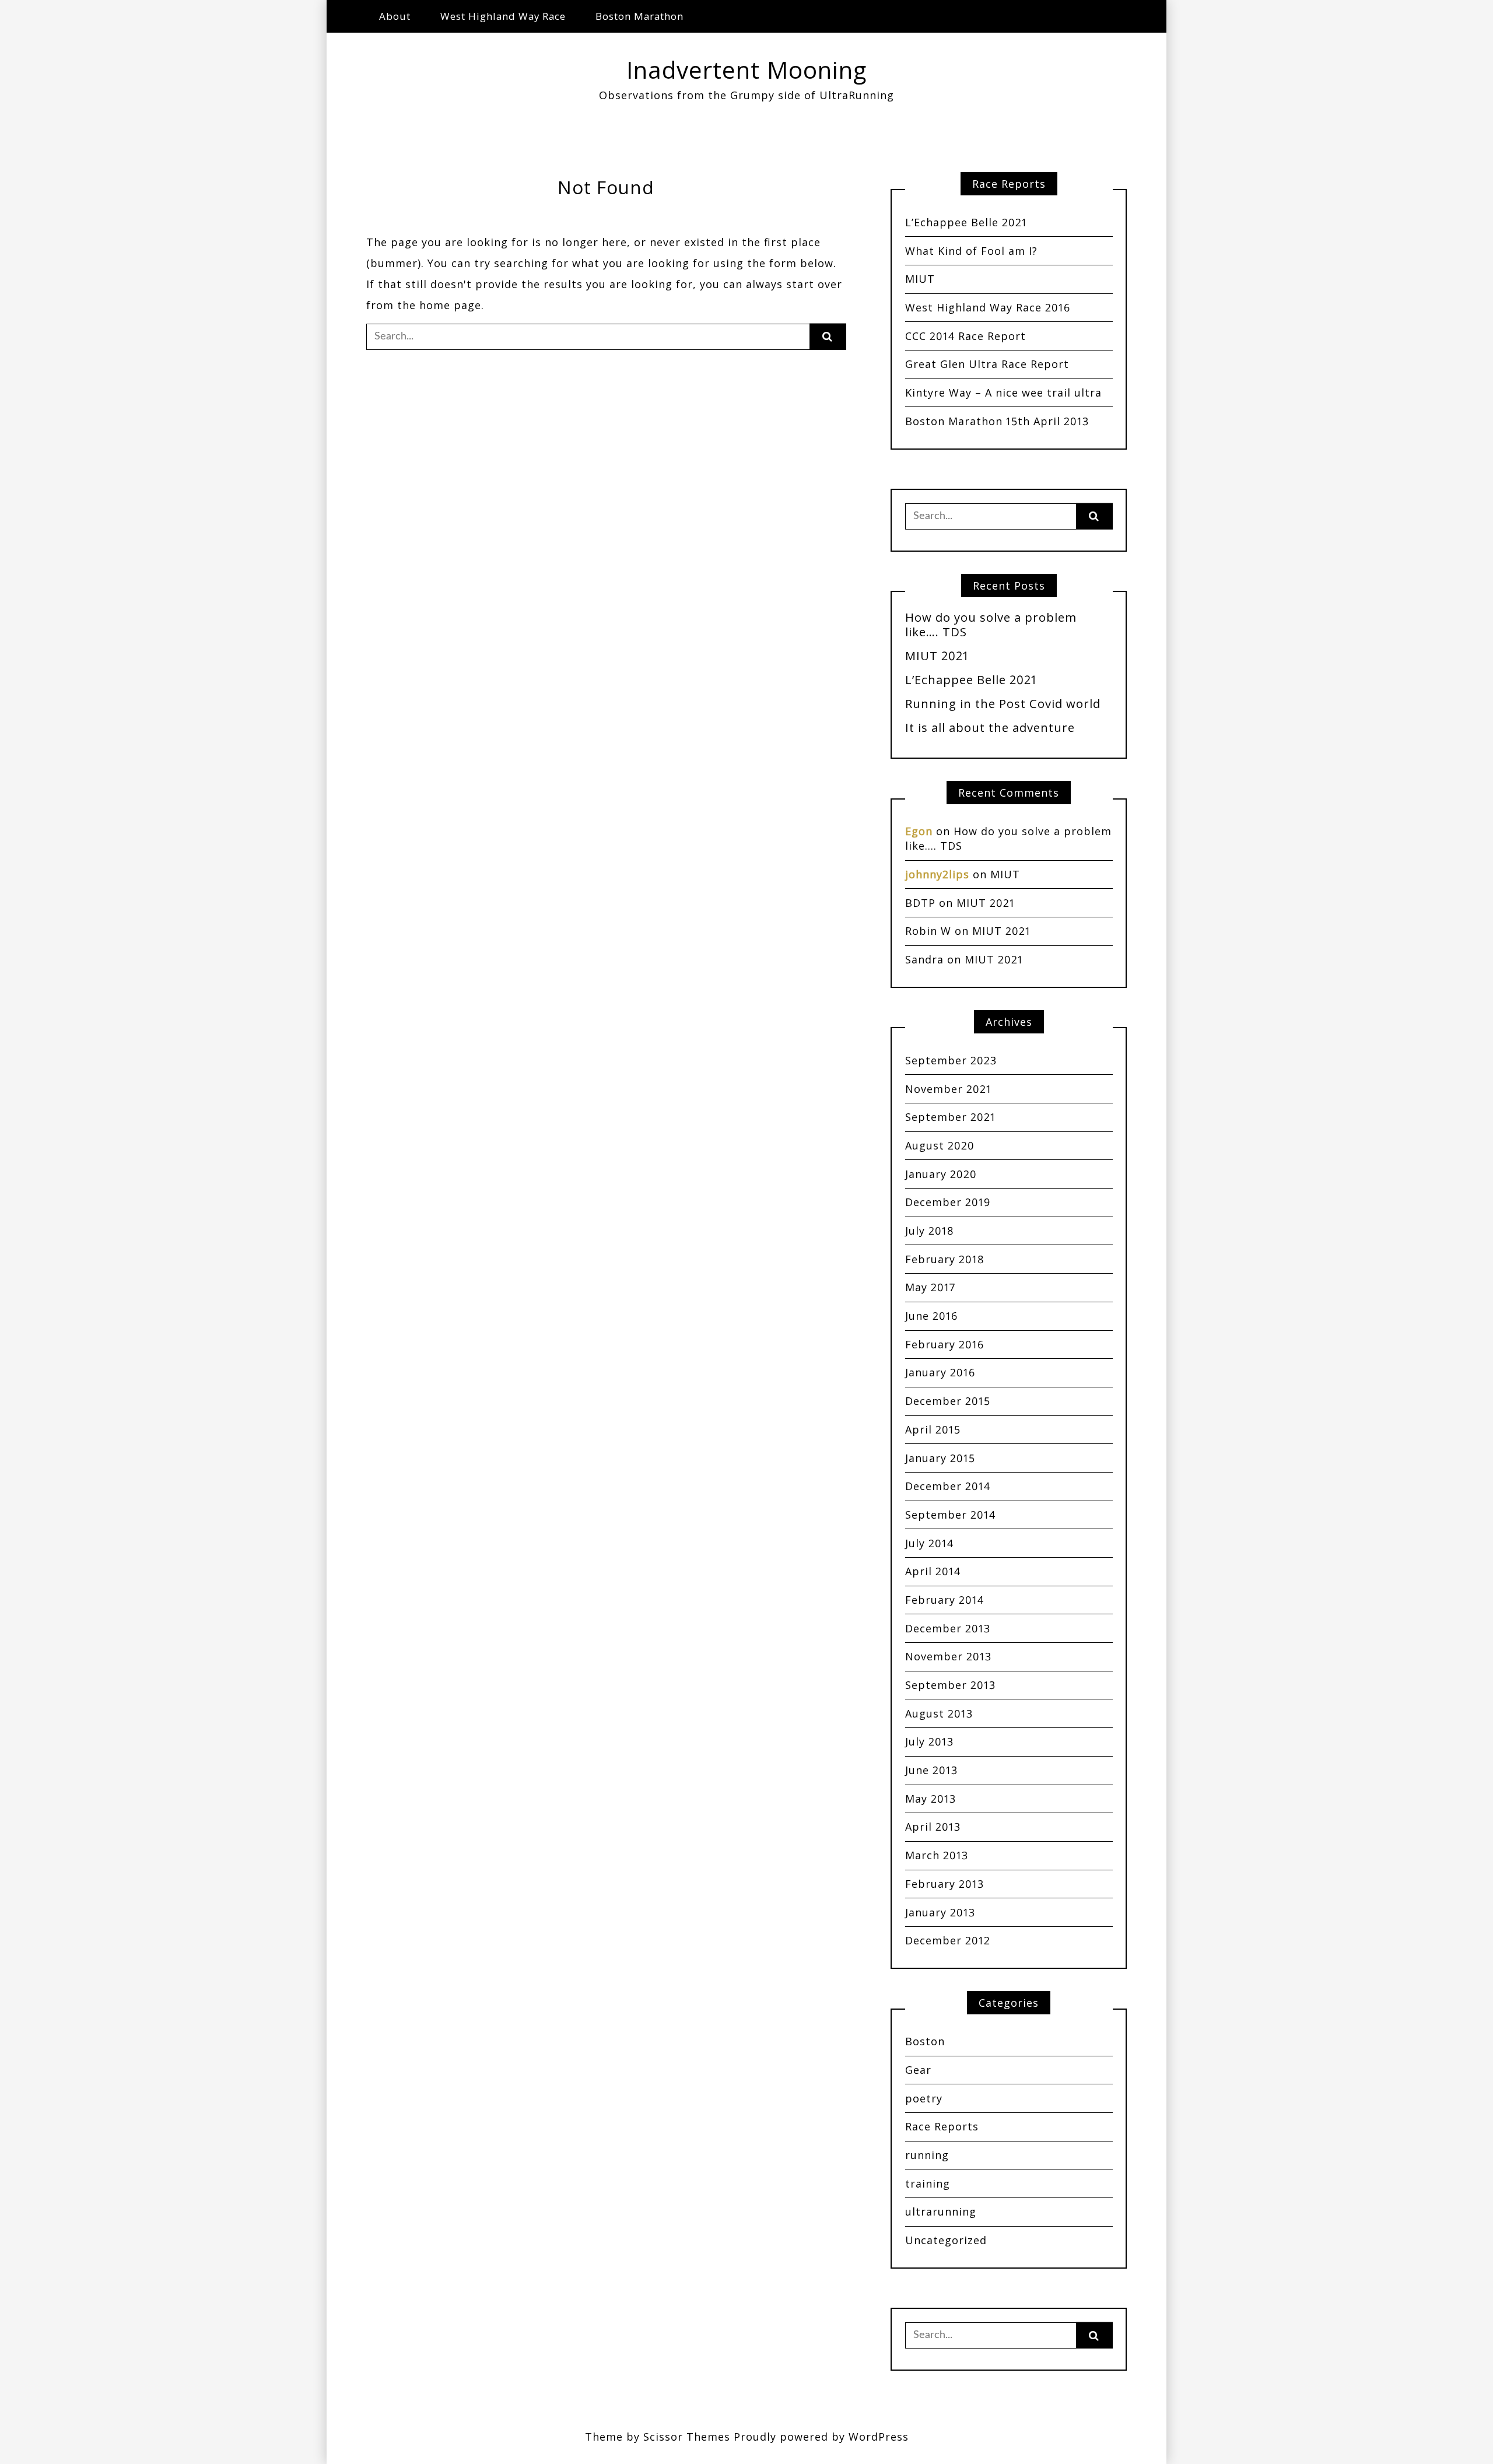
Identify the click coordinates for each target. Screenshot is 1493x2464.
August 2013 (939, 1713)
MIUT (920, 279)
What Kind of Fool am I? (971, 251)
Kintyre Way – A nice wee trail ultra (1003, 392)
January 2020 (941, 1174)
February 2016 (944, 1344)
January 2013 (940, 1912)
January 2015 (940, 1458)
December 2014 (948, 1486)
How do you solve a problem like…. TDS (991, 624)
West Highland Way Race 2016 (988, 307)
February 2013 (944, 1884)
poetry (924, 2098)
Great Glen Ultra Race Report (987, 364)
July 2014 (929, 1543)
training (928, 2183)
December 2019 (948, 1202)
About (395, 16)
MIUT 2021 (937, 656)
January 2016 (940, 1372)
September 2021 (950, 1117)
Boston (925, 2041)
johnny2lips (937, 874)
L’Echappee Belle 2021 (966, 222)
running (927, 2155)
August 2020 (940, 1145)
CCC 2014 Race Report (965, 336)
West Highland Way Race (503, 16)
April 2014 (933, 1571)
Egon (919, 831)
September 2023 (951, 1060)
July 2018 (930, 1231)
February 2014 (944, 1600)
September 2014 (950, 1515)
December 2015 (948, 1401)
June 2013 (931, 1770)
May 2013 (931, 1799)
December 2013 (948, 1628)
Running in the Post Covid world (1003, 703)
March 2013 (937, 1855)
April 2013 (933, 1827)
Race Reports (942, 2126)
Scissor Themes (687, 2437)
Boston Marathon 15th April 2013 (997, 421)
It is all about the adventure (990, 727)
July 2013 (929, 1741)
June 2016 (931, 1316)
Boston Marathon (639, 16)
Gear (918, 2070)
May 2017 (930, 1287)
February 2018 (945, 1259)
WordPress (879, 2437)
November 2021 (948, 1089)
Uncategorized (946, 2240)
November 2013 (948, 1656)
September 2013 (950, 1685)
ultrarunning (941, 2211)
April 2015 (933, 1429)
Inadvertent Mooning (746, 70)
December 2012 (948, 1940)
